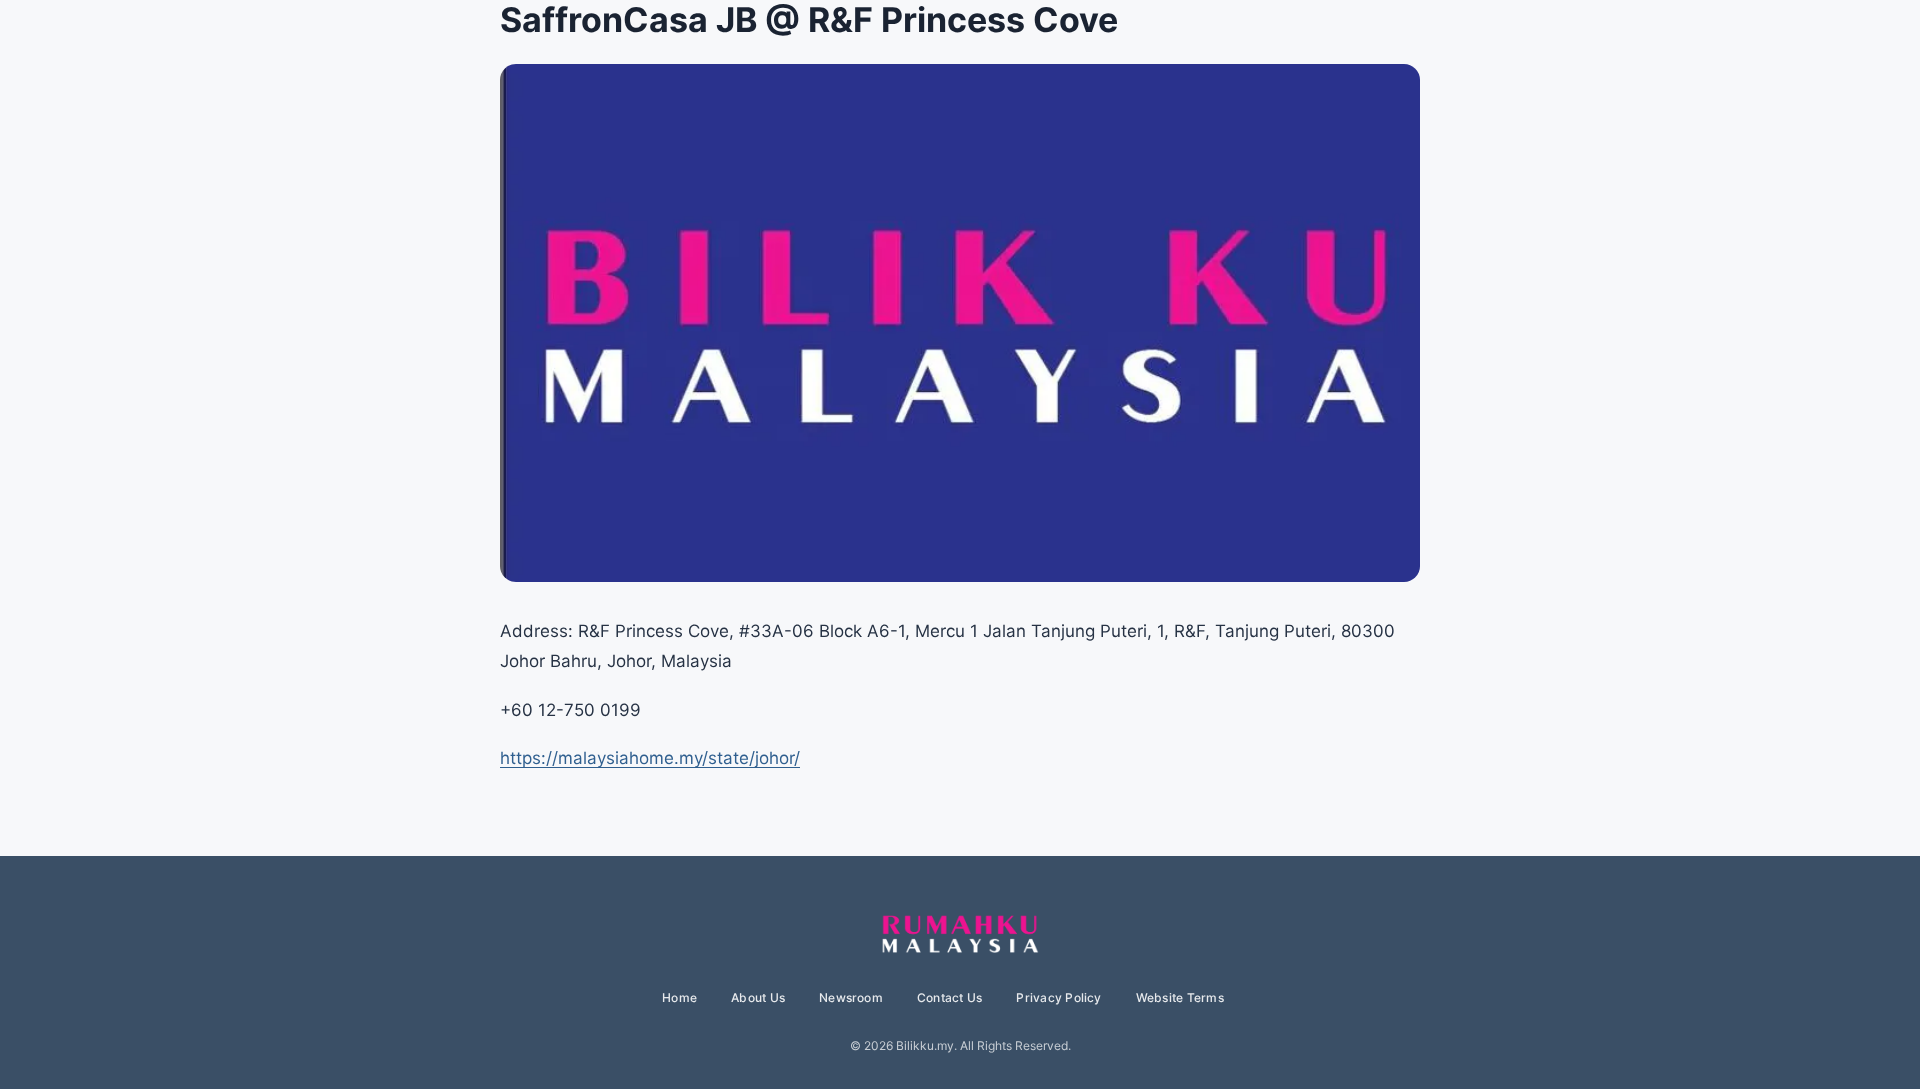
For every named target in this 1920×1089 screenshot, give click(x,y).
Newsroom (851, 997)
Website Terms (1180, 997)
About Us (758, 997)
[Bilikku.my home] (960, 935)
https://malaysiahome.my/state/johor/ (650, 758)
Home (679, 997)
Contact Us (949, 997)
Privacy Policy (1058, 997)
